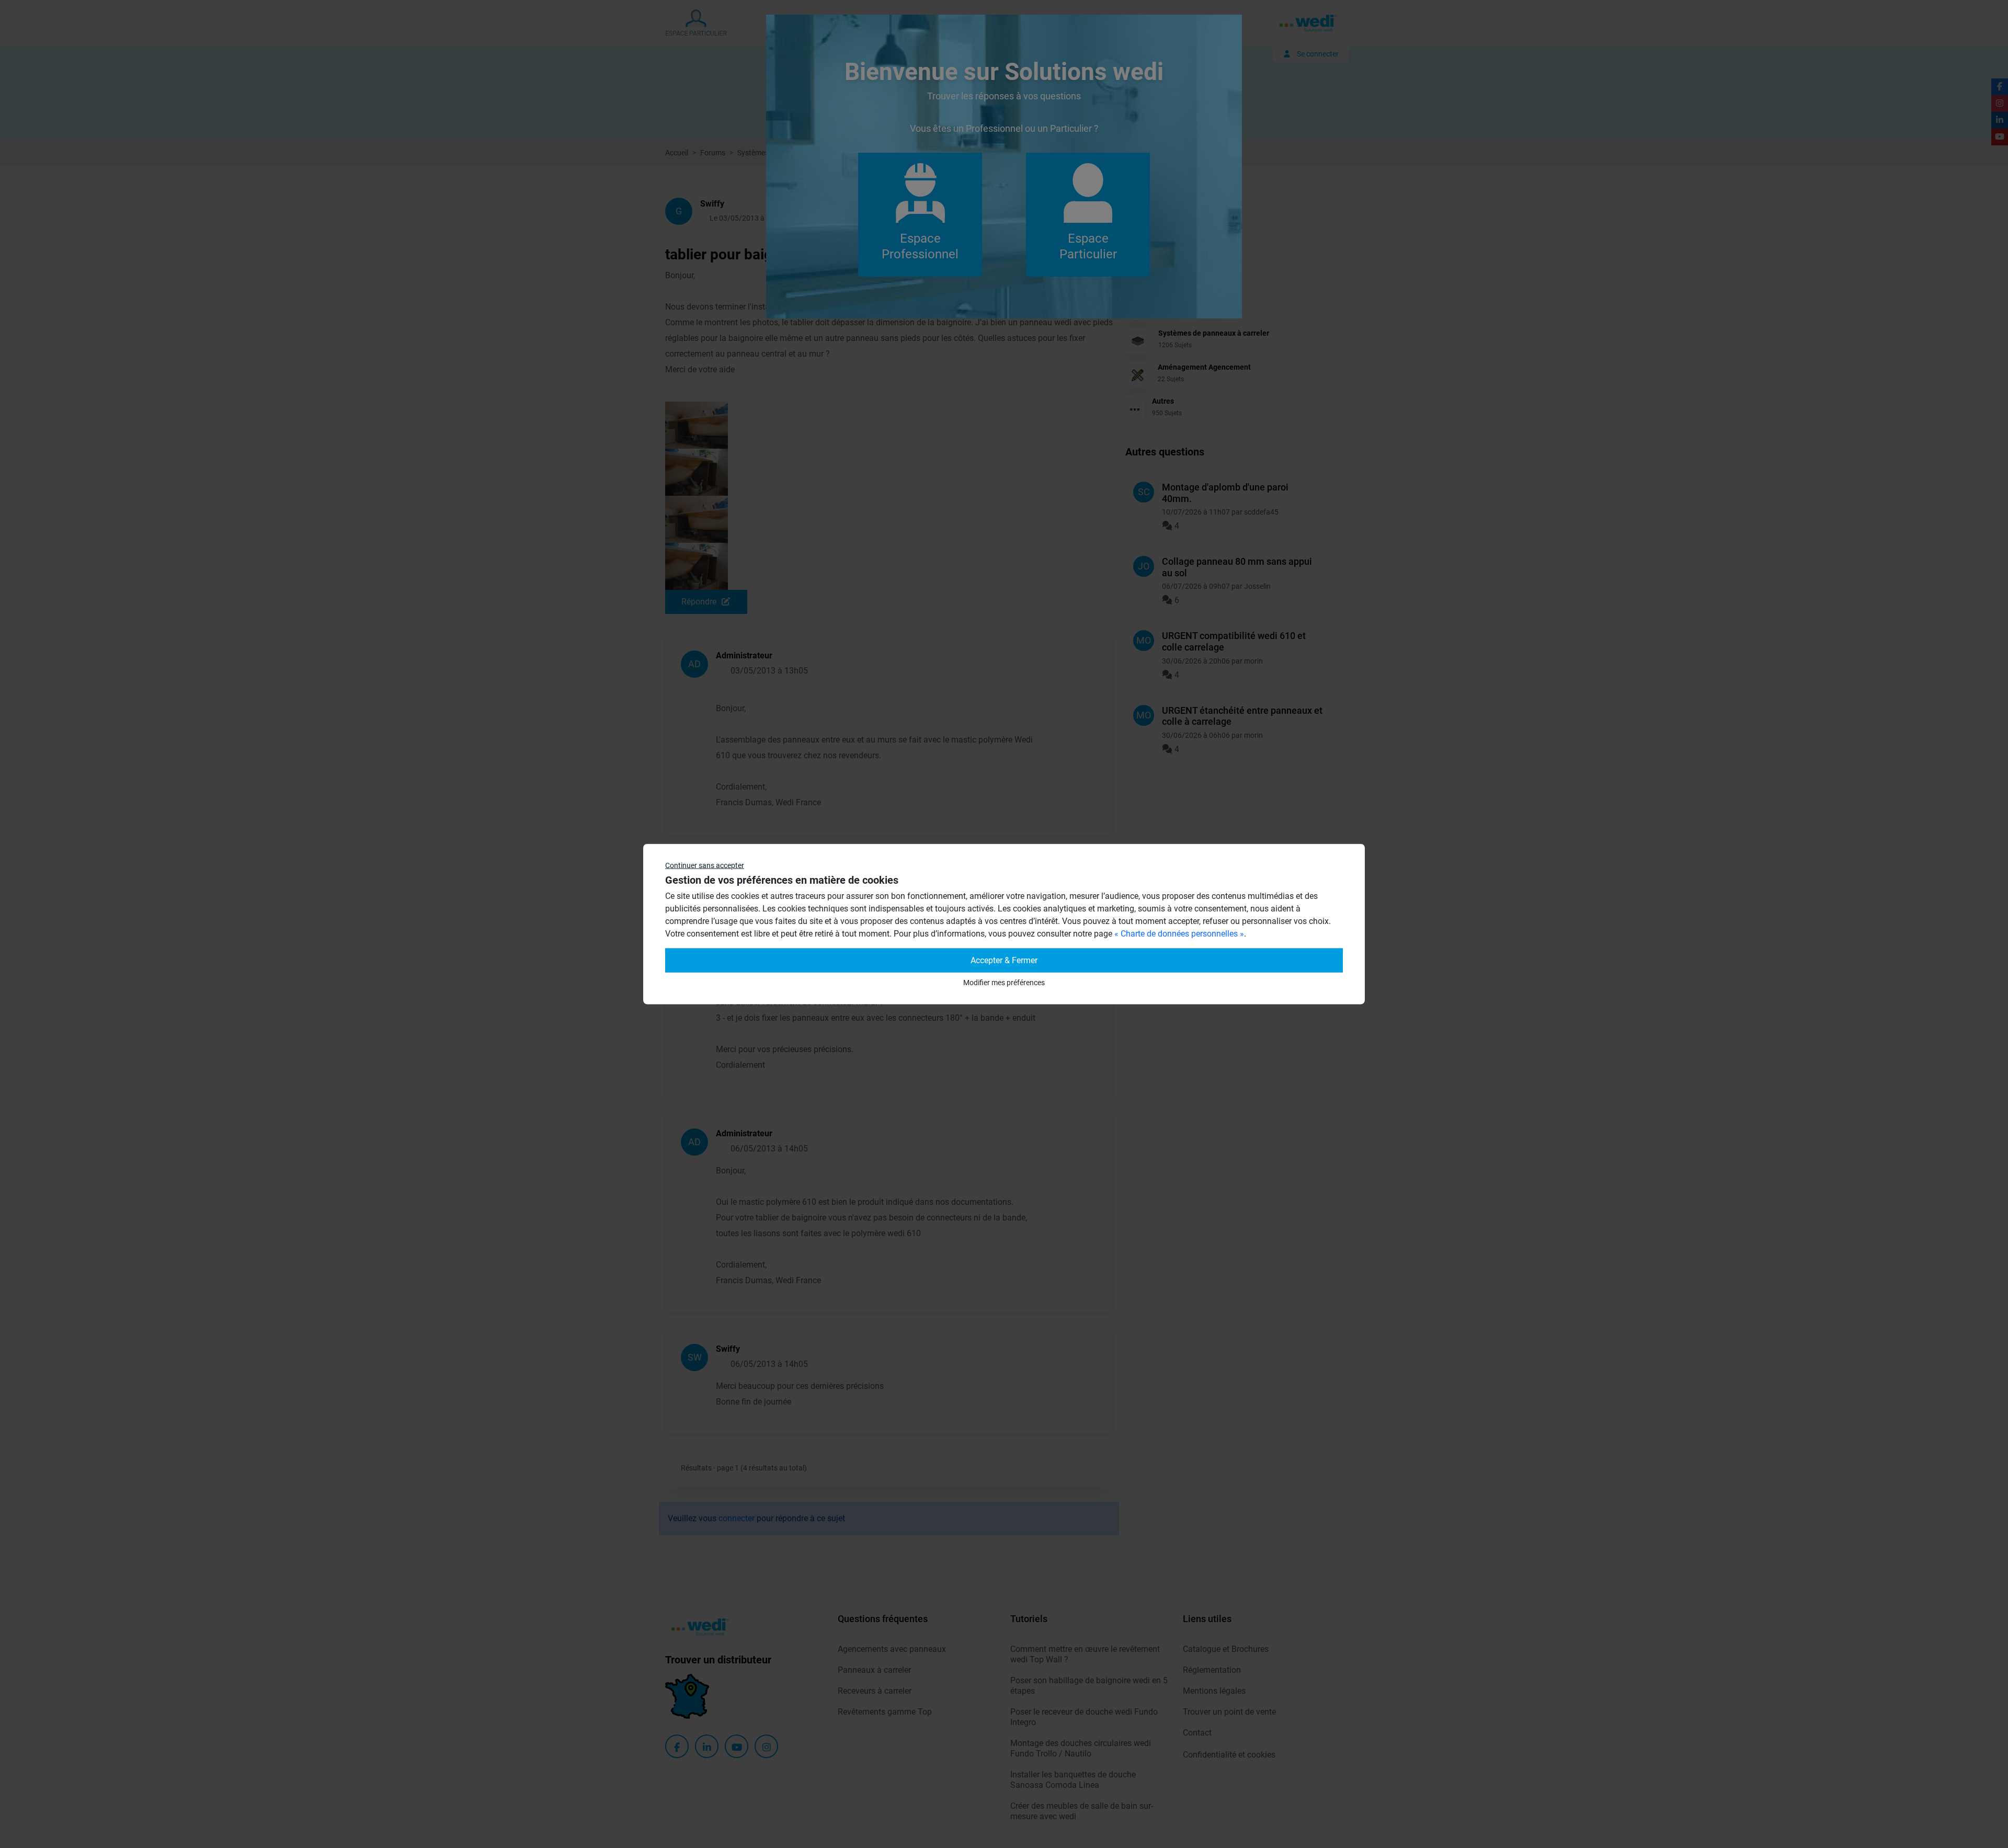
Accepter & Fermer (1004, 960)
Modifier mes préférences (1004, 983)
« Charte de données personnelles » (1179, 934)
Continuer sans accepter (705, 865)
